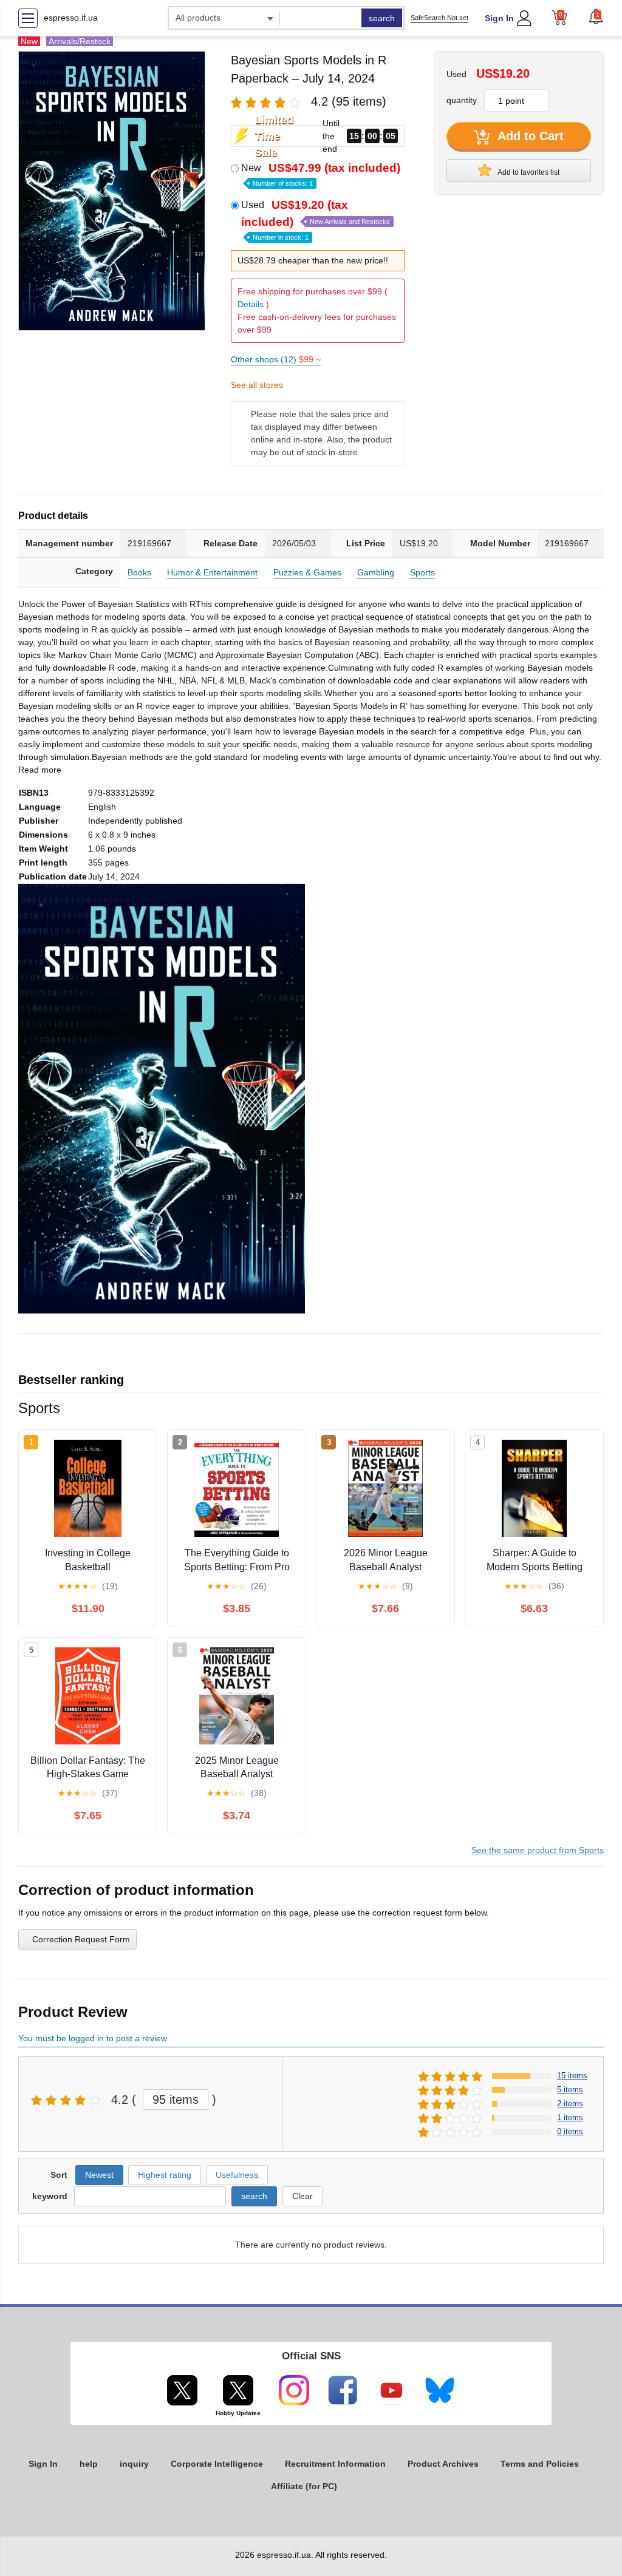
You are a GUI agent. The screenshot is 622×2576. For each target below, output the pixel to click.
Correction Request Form (81, 1939)
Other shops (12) (276, 359)
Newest (99, 2175)
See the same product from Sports (538, 1850)
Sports (422, 572)
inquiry (134, 2464)
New (321, 174)
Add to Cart (529, 136)
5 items (570, 2090)
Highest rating (165, 2175)
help (89, 2464)
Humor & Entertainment (212, 572)
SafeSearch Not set (439, 18)
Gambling (376, 572)
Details (251, 304)
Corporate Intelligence (217, 2464)
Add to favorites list (528, 172)
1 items (570, 2117)
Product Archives (443, 2464)
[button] (596, 16)
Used (316, 220)
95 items (176, 2100)
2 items (570, 2103)
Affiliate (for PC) (304, 2486)
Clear (302, 2196)
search (382, 18)
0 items (570, 2131)
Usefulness (237, 2175)
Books (139, 572)
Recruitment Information (335, 2464)
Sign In (499, 18)
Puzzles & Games (307, 572)
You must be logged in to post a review (93, 2038)
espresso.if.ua (71, 18)
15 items (572, 2076)
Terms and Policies (540, 2464)
